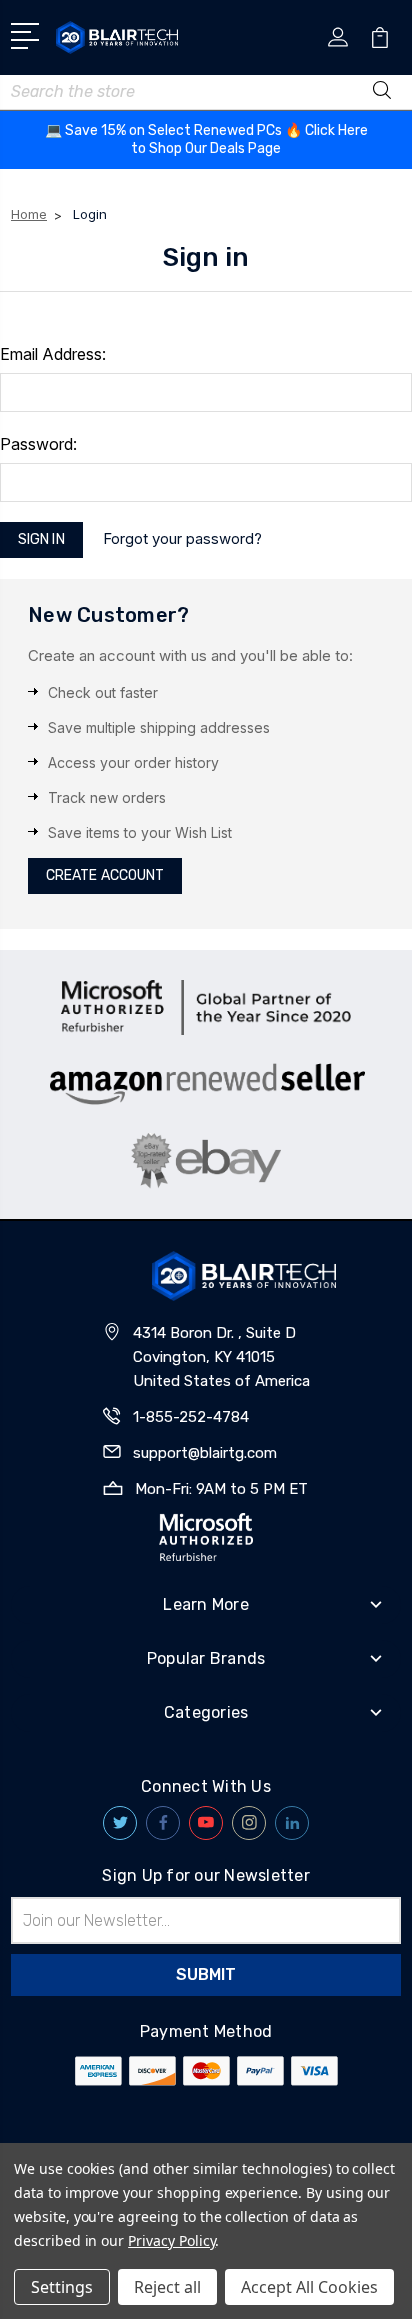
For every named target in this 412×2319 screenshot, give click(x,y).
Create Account (105, 875)
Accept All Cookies (309, 2287)
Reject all (167, 2287)
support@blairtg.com (205, 1453)
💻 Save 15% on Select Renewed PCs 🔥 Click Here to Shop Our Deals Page (206, 139)
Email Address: (53, 354)
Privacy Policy (171, 2240)
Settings (62, 2287)
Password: (38, 444)
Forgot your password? (182, 538)
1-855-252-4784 (191, 1417)
